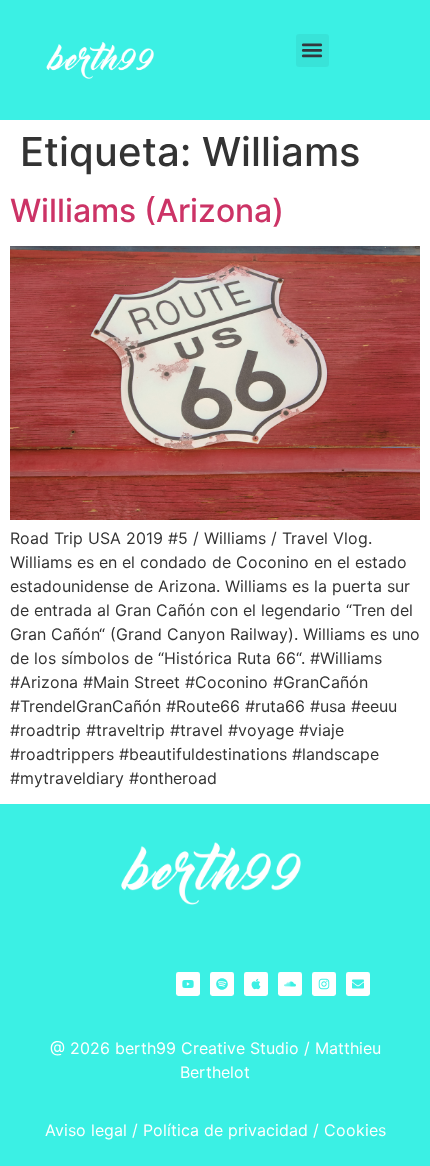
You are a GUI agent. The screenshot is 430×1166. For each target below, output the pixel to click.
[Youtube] (188, 984)
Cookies (355, 1130)
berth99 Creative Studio (207, 1048)
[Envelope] (358, 984)
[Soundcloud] (290, 984)
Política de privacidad (225, 1130)
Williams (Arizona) (147, 210)
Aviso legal (86, 1130)
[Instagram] (324, 984)
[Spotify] (222, 984)
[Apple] (256, 984)
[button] (312, 50)
